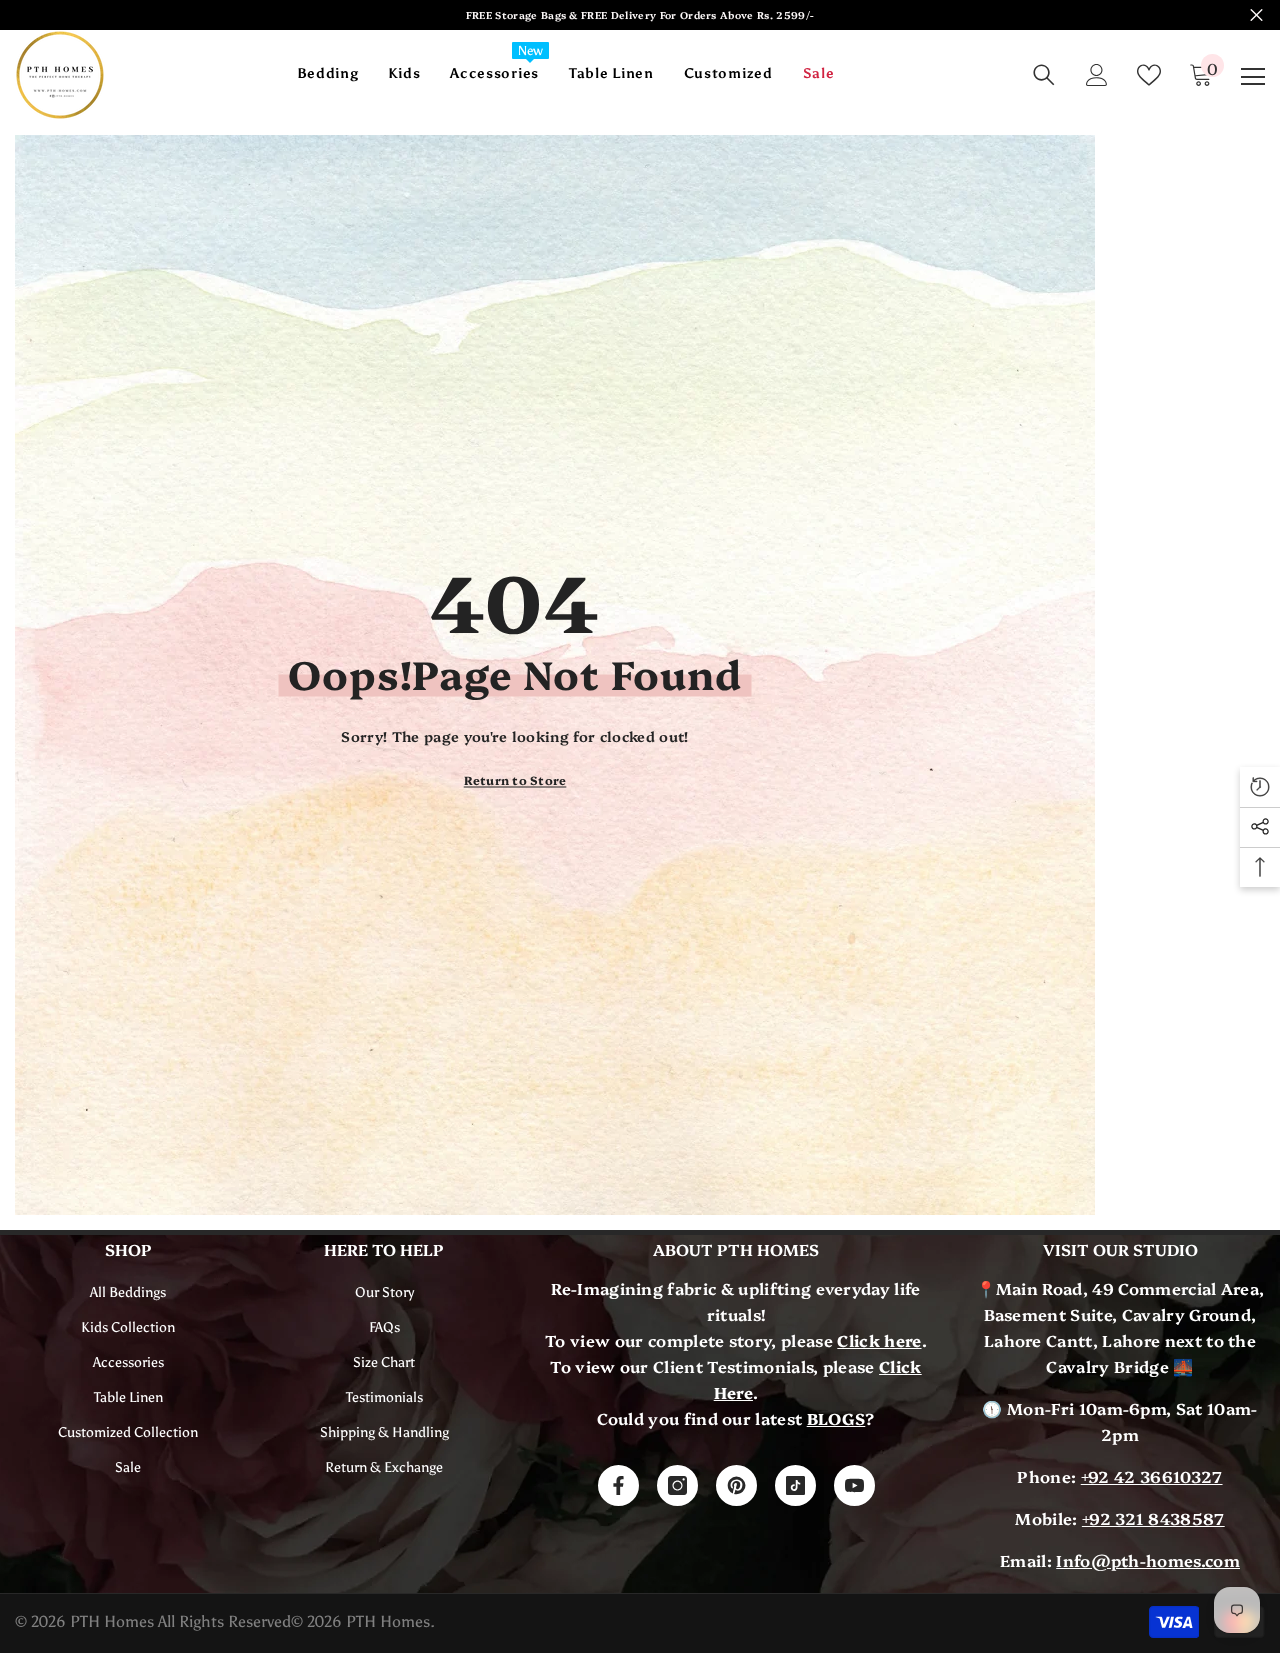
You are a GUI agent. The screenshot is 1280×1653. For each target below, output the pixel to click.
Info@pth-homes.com (1148, 1560)
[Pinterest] (736, 1485)
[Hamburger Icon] (1253, 77)
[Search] (1044, 75)
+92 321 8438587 (1153, 1518)
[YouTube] (854, 1485)
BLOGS (836, 1418)
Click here (879, 1340)
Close (1256, 15)
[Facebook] (618, 1485)
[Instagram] (677, 1485)
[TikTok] (795, 1485)
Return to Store (515, 779)
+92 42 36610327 (1152, 1476)
